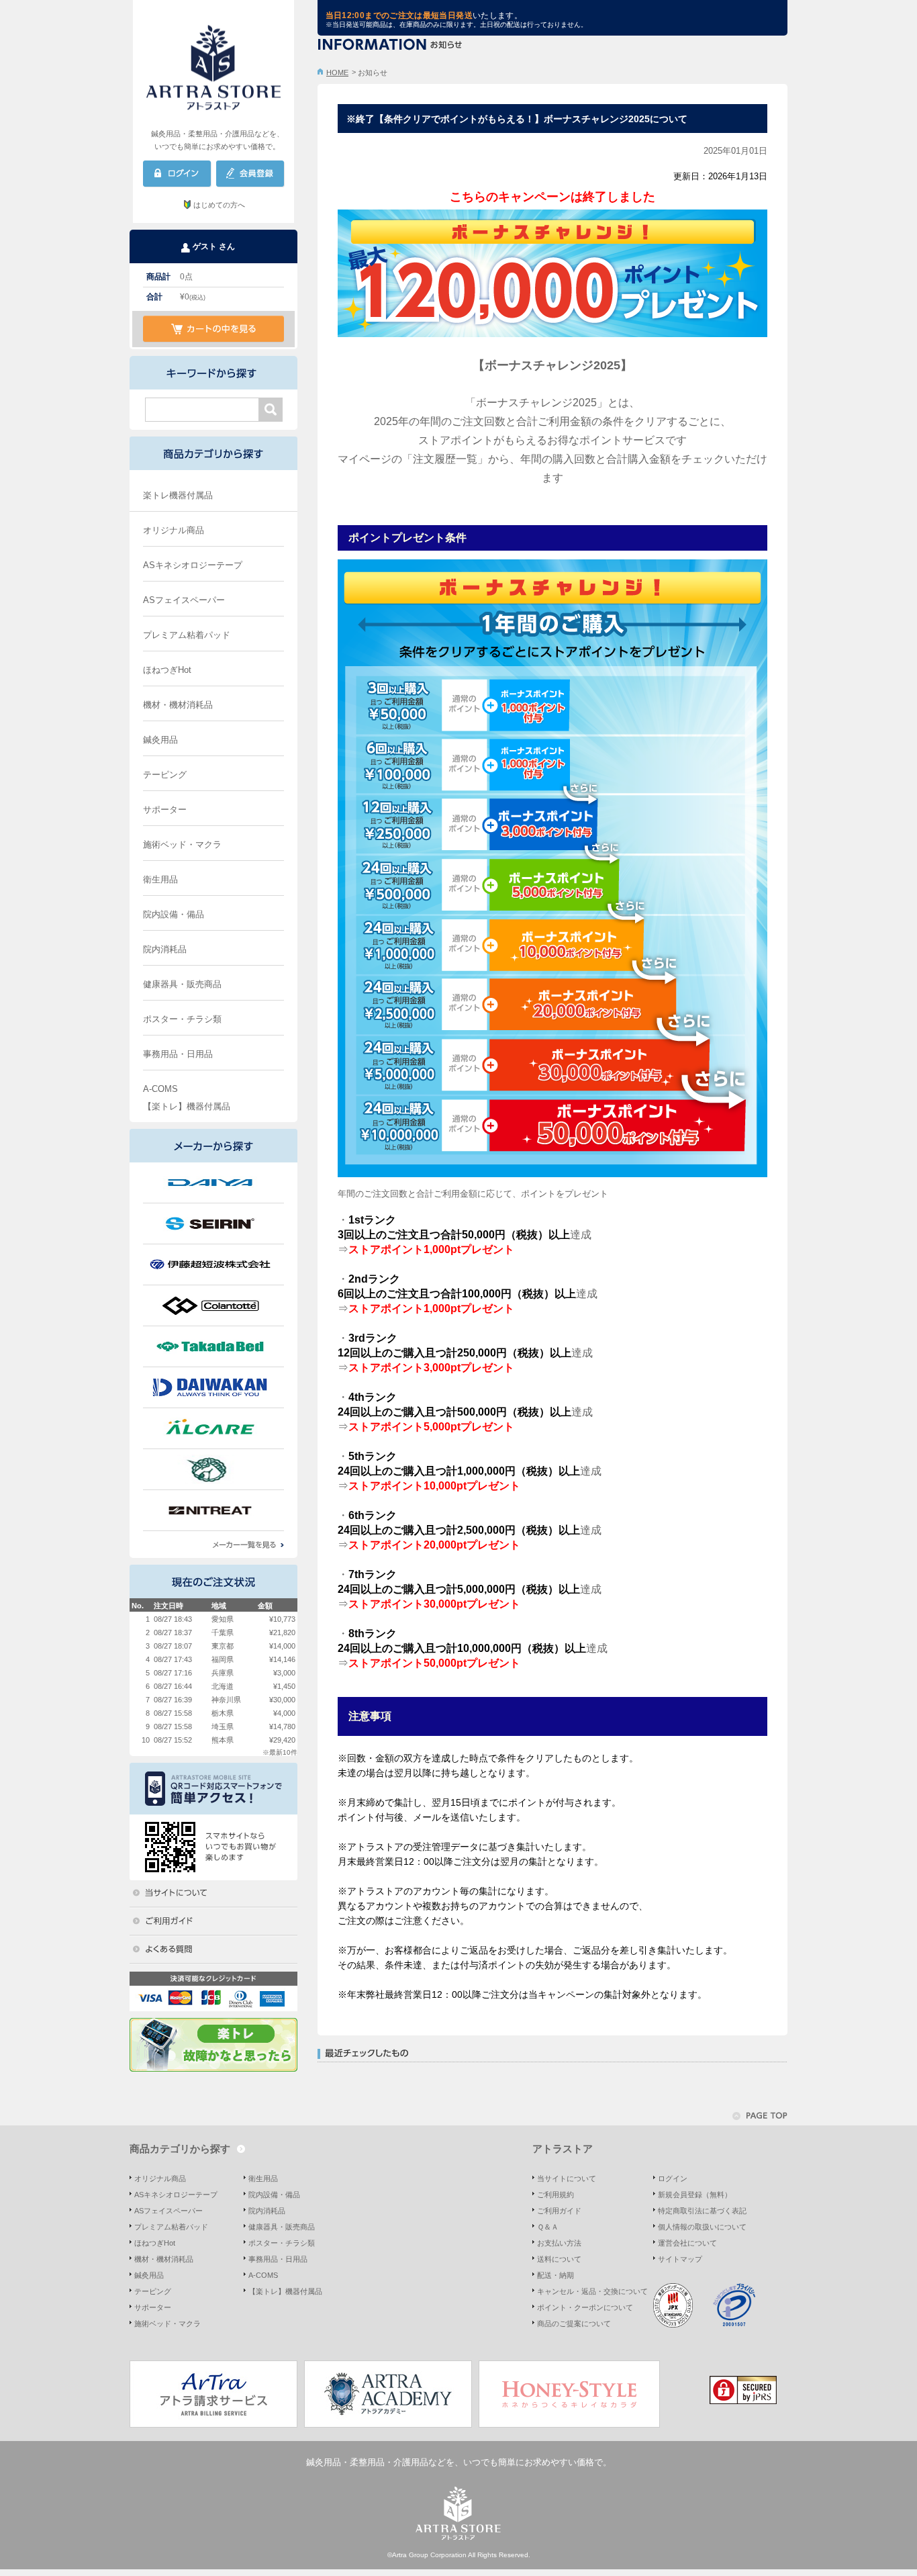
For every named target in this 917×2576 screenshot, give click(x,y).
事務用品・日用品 (178, 1054)
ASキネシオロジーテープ (193, 565)
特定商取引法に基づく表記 (702, 2211)
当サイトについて (567, 2178)
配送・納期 (556, 2275)
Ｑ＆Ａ (548, 2227)
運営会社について (687, 2243)
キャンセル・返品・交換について (592, 2291)
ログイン (673, 2178)
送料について (559, 2259)
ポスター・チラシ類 (182, 1019)
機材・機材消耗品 (178, 705)
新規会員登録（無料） (695, 2195)
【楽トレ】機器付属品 (187, 1106)
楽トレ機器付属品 (178, 495)
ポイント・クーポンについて (585, 2307)
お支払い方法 (559, 2243)
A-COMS (160, 1089)
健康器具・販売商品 (182, 984)
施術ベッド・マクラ (182, 844)
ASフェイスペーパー (184, 600)
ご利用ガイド (559, 2211)
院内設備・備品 (174, 914)
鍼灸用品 (160, 740)
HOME (337, 73)
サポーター (165, 810)
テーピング (165, 775)
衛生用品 (160, 879)
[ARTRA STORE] (213, 64)
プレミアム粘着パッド (187, 635)
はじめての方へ (219, 205)
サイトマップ (680, 2259)
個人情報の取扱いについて (702, 2227)
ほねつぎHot (167, 670)
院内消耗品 (165, 949)
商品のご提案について (574, 2324)
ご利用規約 (556, 2195)
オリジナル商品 (174, 530)
